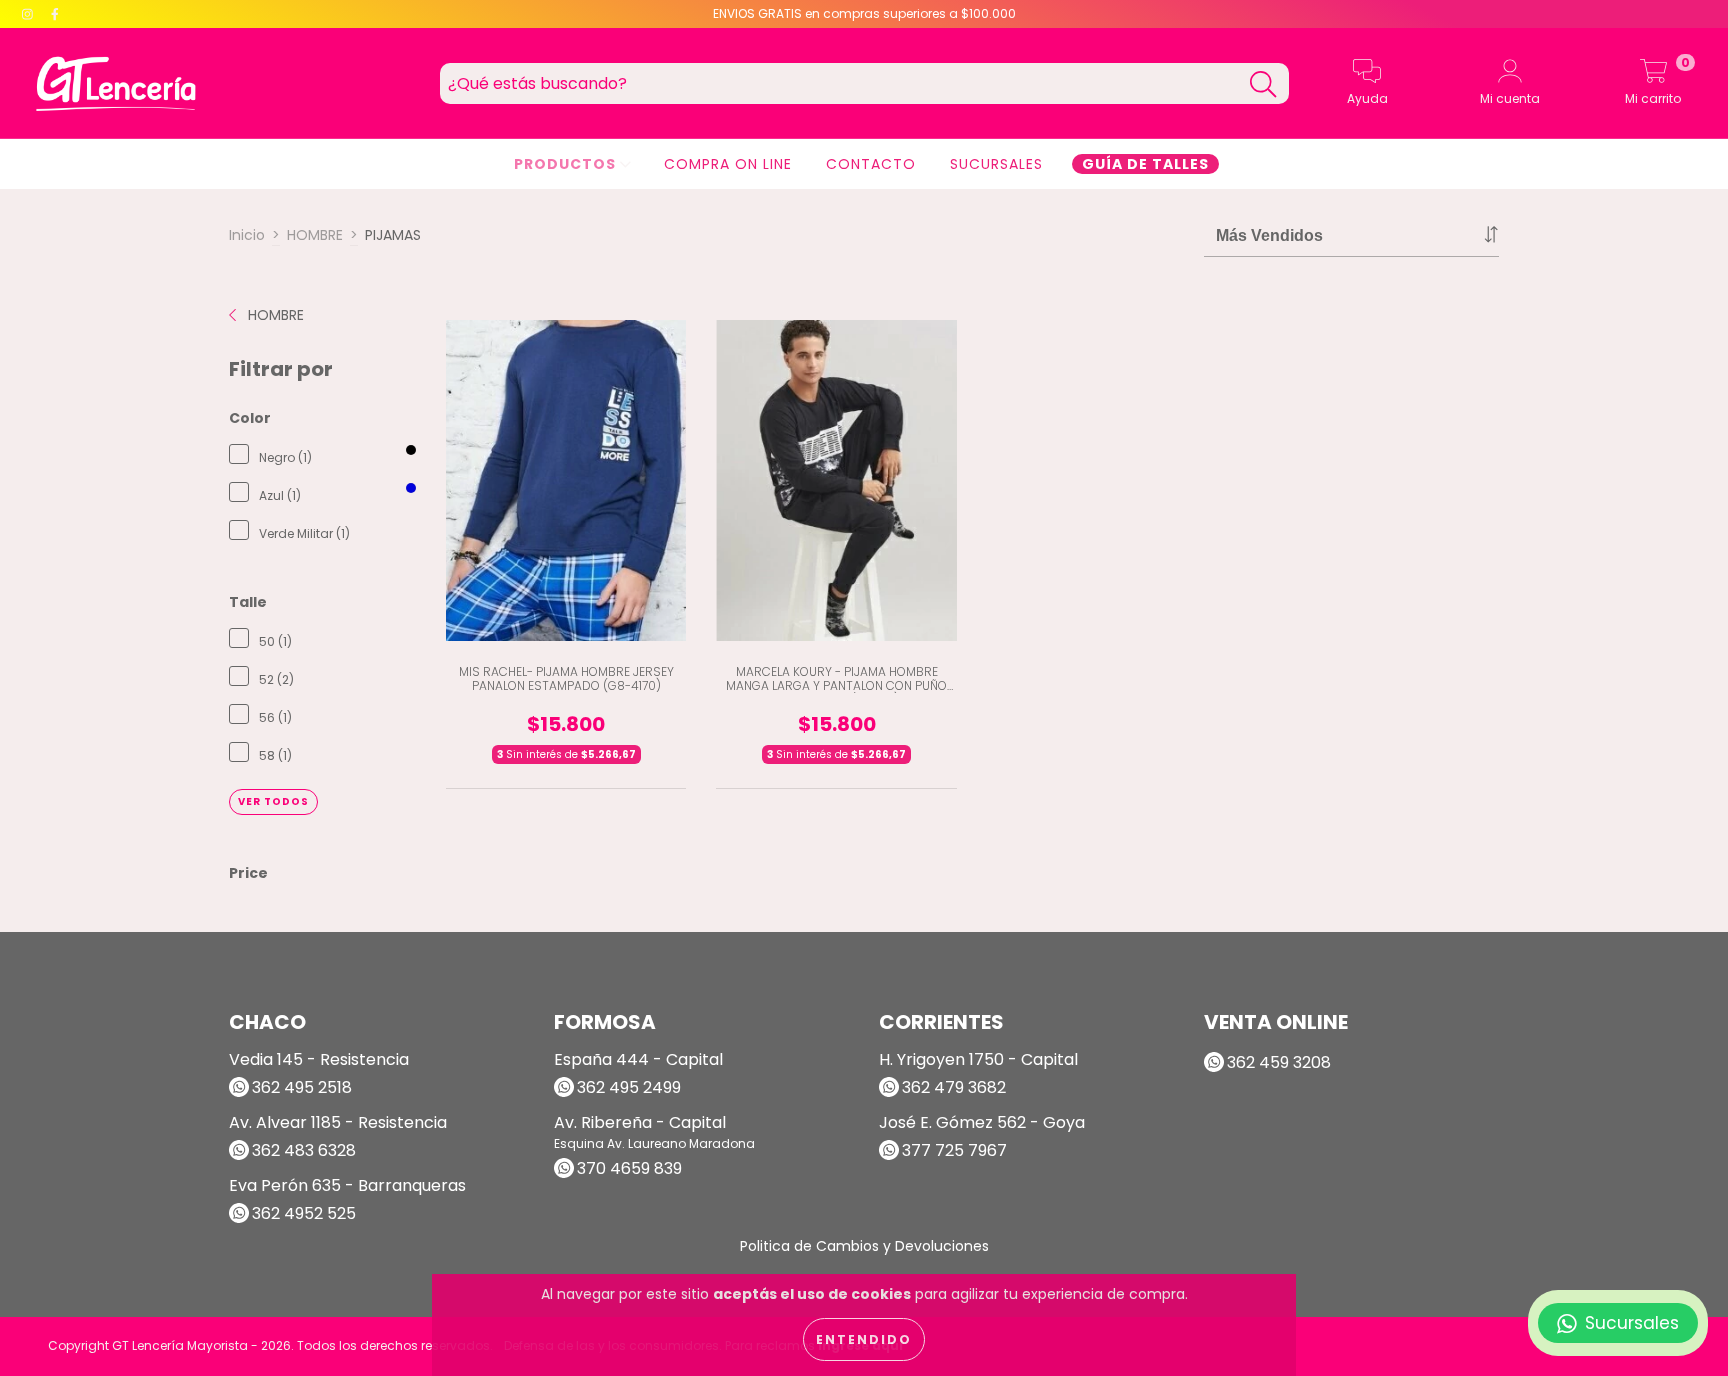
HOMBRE (315, 235)
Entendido (864, 1339)
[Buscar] (1263, 84)
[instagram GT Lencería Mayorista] (29, 14)
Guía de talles (1145, 164)
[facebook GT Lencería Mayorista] (55, 14)
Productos (567, 164)
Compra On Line (728, 164)
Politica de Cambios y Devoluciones (864, 1246)
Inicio (247, 235)
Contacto (871, 164)
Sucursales (996, 164)
